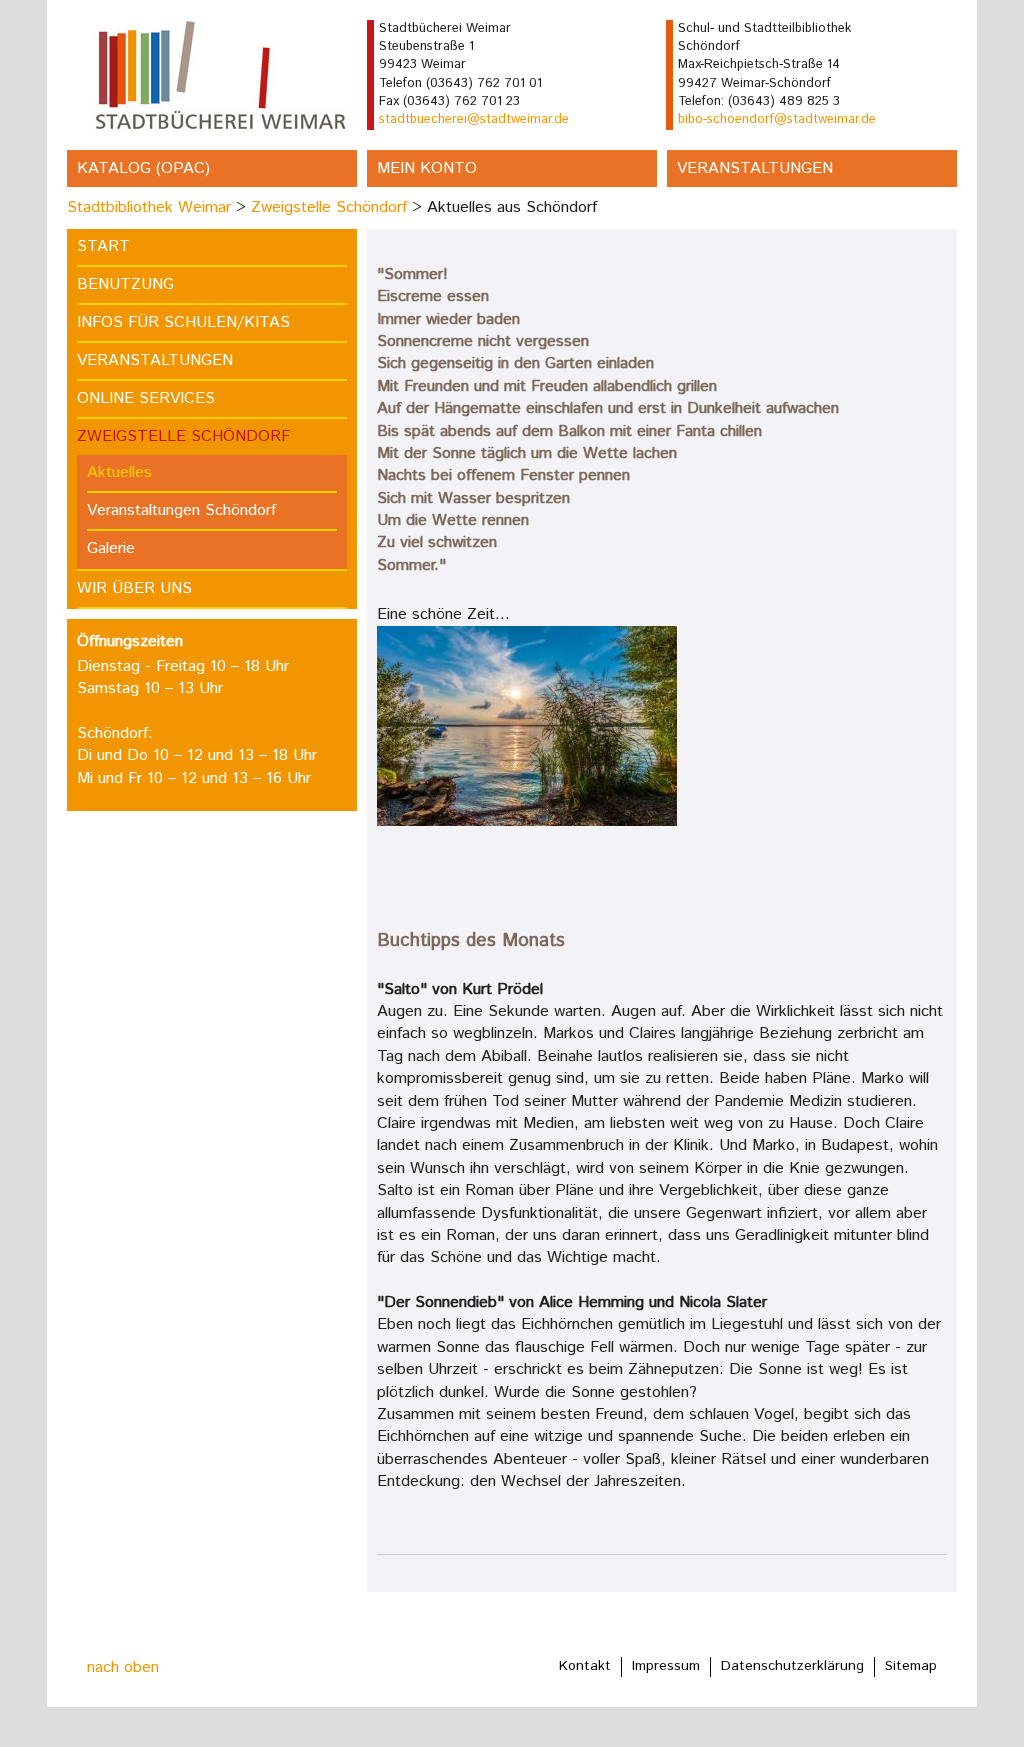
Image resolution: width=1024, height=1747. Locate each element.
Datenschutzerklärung (792, 1666)
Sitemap (911, 1666)
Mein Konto (427, 168)
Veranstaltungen (755, 168)
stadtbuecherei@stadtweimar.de (474, 119)
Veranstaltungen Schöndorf (181, 510)
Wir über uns (134, 588)
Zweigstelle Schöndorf (329, 207)
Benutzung (125, 284)
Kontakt (585, 1666)
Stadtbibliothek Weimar (149, 207)
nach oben (123, 1667)
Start (103, 246)
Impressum (666, 1666)
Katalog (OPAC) (143, 168)
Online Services (146, 398)
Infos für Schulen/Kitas (183, 322)
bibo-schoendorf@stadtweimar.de (777, 119)
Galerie (111, 548)
